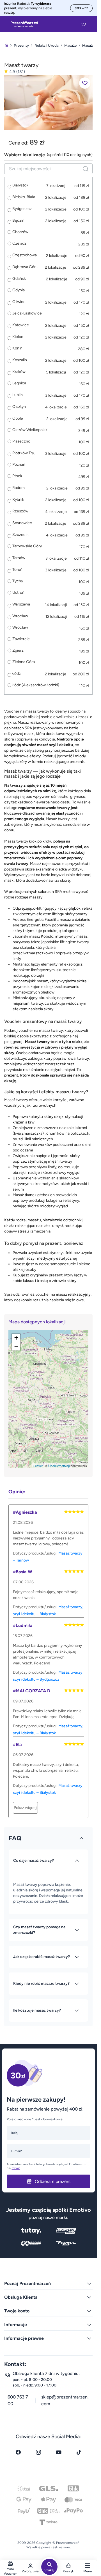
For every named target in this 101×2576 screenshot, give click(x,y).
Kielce (18, 337)
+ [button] (16, 1338)
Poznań (19, 465)
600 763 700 (18, 2400)
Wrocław (20, 616)
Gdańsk (19, 279)
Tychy (18, 581)
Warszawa (21, 604)
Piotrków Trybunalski (25, 453)
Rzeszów (20, 511)
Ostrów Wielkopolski (30, 430)
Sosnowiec (22, 523)
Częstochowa (25, 255)
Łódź (17, 674)
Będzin (18, 220)
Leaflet (38, 1466)
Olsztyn (19, 407)
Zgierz (18, 650)
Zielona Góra (24, 662)
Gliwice (19, 302)
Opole (18, 418)
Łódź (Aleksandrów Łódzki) (36, 685)
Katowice (21, 325)
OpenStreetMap (59, 1466)
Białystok (20, 185)
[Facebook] (18, 2452)
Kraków (19, 372)
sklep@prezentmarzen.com (65, 2400)
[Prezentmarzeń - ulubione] (84, 24)
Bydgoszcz (22, 209)
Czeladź (19, 243)
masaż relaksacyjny (73, 1294)
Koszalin (20, 360)
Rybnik (18, 499)
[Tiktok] (79, 2452)
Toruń (17, 570)
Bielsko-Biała (24, 197)
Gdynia (19, 290)
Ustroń (18, 593)
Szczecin (20, 535)
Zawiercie (21, 639)
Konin (17, 348)
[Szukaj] (86, 169)
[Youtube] (59, 2452)
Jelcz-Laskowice (27, 313)
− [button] (16, 1346)
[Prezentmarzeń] (24, 24)
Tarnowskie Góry (27, 546)
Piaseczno (21, 441)
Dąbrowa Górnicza (25, 267)
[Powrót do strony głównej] (6, 45)
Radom (19, 488)
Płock (17, 476)
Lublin (18, 395)
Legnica (19, 383)
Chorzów (20, 232)
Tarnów (19, 558)
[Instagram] (38, 2452)
